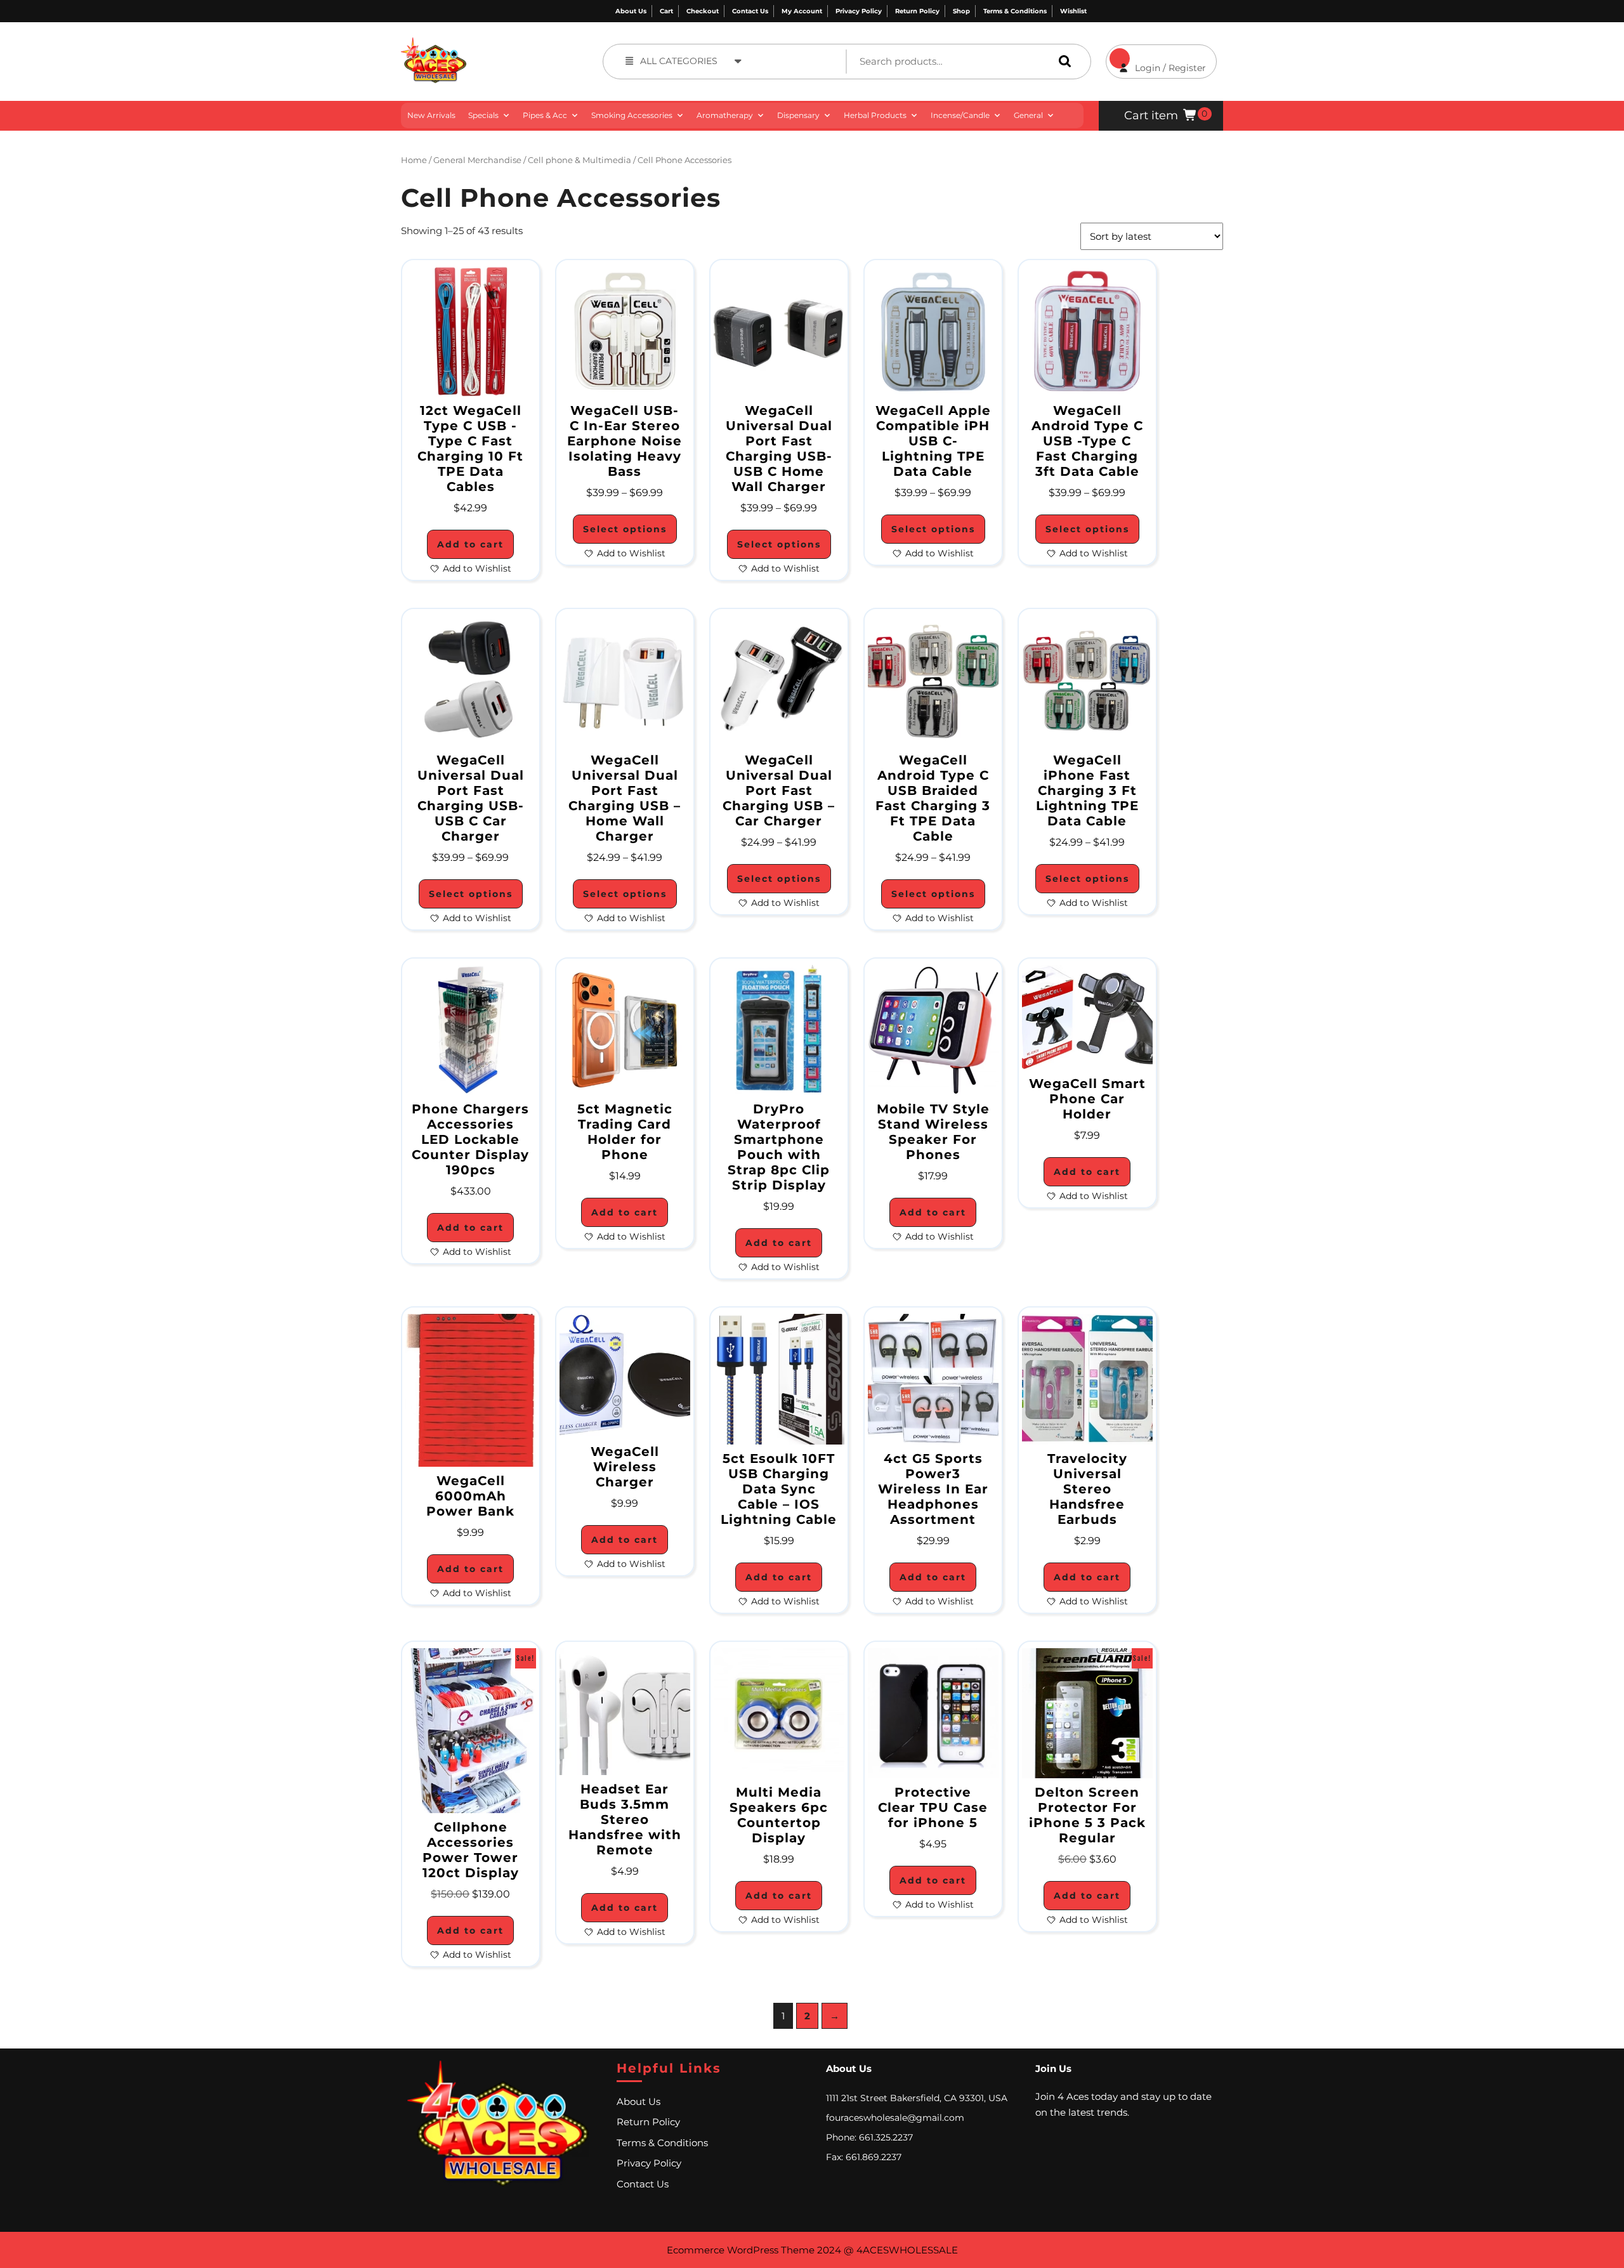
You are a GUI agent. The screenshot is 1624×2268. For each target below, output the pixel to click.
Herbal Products (875, 115)
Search (1062, 61)
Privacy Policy (859, 11)
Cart (666, 11)
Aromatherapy (725, 115)
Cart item (1151, 115)
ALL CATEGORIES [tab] (679, 61)
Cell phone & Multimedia (580, 160)
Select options (625, 529)
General (1028, 115)
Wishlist (1073, 11)
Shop (961, 11)
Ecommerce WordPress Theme (741, 2250)
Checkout (703, 11)
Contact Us (750, 11)
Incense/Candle (960, 115)
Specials (483, 115)
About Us (631, 11)
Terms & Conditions (1015, 11)
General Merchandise (477, 160)
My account (802, 11)
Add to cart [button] (470, 544)
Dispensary (798, 115)
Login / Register (1156, 59)
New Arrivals (431, 115)
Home (414, 160)
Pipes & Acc (545, 115)
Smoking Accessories (632, 115)
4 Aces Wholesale (512, 44)
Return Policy (917, 11)
